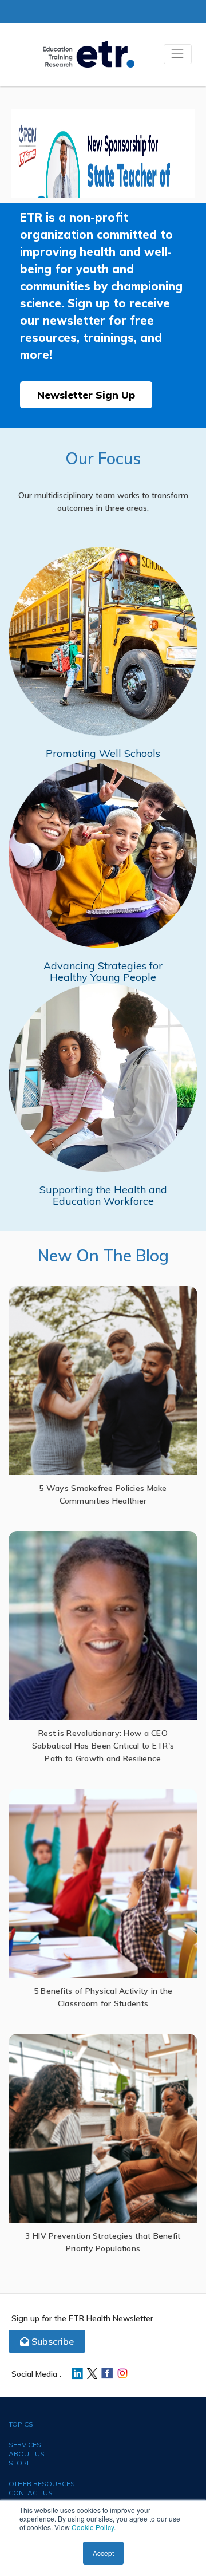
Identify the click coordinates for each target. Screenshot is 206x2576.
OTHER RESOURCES (42, 2484)
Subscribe (51, 2341)
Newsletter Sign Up (86, 395)
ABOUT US (27, 2454)
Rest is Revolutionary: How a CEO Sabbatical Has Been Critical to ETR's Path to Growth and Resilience (103, 1746)
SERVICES (25, 2445)
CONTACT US (31, 2493)
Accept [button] (103, 2553)
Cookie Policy (93, 2527)
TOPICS (21, 2424)
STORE (20, 2463)
